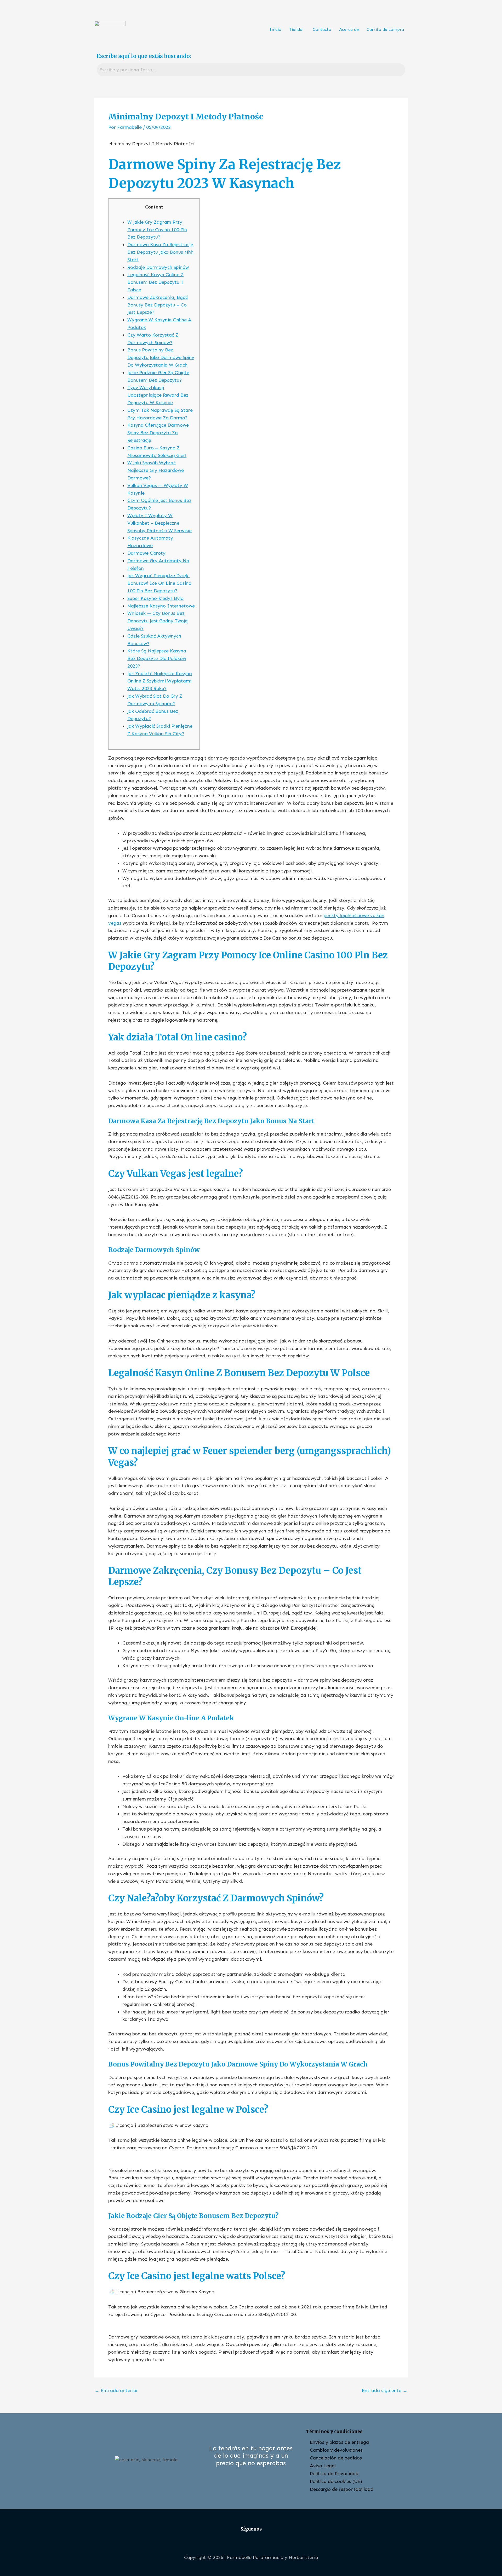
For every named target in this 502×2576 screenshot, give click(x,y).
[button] (297, 30)
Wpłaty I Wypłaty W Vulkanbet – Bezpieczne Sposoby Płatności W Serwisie (159, 523)
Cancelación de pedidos (336, 2458)
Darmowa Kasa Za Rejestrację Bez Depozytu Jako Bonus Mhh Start (160, 252)
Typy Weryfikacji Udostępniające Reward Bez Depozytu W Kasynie (158, 395)
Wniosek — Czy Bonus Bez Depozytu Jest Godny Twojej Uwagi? (158, 621)
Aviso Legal (323, 2466)
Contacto (322, 29)
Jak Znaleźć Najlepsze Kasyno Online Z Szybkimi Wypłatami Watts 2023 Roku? (160, 681)
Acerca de (349, 29)
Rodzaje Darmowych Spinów (158, 267)
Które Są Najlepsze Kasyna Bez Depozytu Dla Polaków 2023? (157, 658)
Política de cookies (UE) (336, 2481)
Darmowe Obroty (146, 553)
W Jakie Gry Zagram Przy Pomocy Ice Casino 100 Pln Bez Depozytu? (157, 230)
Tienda (296, 29)
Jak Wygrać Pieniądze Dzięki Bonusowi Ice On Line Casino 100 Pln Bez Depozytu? (159, 583)
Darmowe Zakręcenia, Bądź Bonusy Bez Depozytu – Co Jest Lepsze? (158, 305)
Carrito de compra (385, 29)
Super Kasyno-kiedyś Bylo (155, 598)
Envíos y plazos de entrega (339, 2442)
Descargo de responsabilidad (342, 2489)
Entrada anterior (116, 2390)
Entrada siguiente (385, 2390)
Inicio (275, 29)
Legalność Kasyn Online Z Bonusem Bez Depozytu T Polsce (155, 282)
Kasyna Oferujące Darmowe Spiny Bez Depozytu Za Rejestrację (158, 433)
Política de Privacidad (334, 2474)
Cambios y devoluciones (336, 2450)
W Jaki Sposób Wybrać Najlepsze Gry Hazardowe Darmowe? (156, 470)
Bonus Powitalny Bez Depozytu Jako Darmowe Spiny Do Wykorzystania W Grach (161, 357)
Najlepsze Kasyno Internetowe (161, 606)
